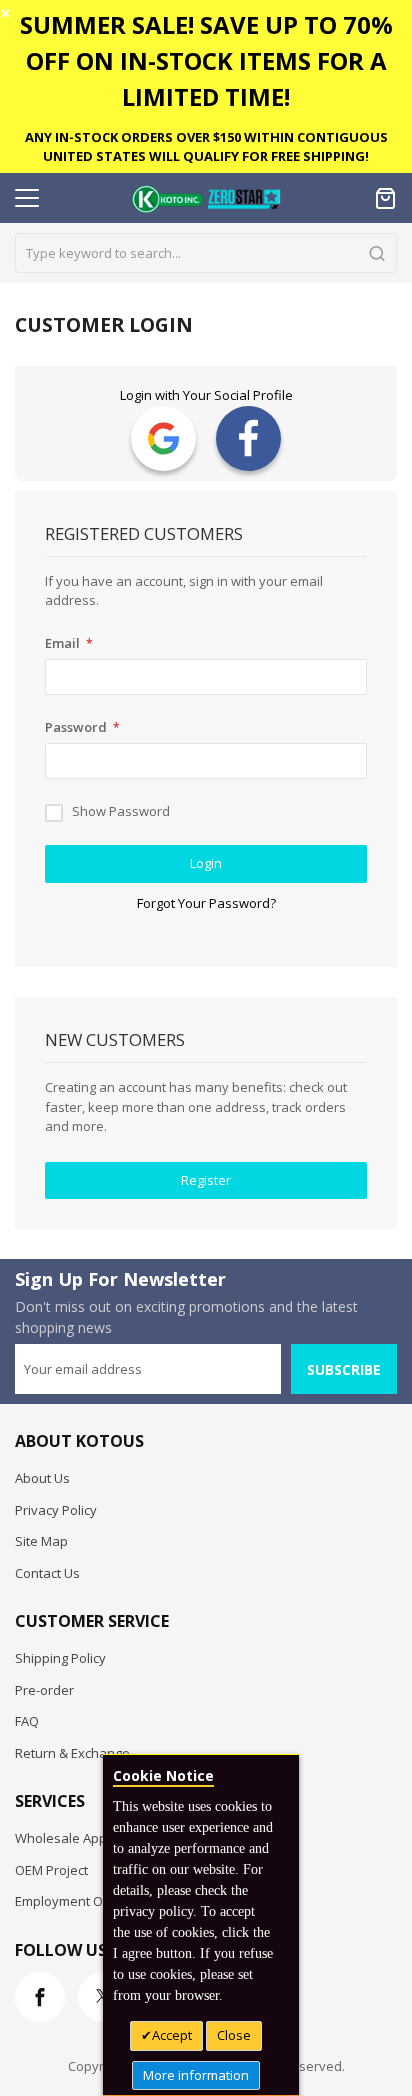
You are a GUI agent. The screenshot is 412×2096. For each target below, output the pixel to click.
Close (234, 2035)
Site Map (41, 1541)
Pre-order (44, 1690)
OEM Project (51, 1870)
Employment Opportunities (96, 1901)
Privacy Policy (56, 1510)
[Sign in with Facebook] (248, 438)
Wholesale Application (82, 1838)
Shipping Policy (60, 1658)
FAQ (27, 1721)
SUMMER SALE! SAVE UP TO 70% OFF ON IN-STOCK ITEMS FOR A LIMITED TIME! (206, 60)
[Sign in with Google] (163, 438)
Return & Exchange (72, 1753)
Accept (172, 2035)
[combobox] (206, 253)
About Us (42, 1478)
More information (196, 2075)
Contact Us (47, 1573)
